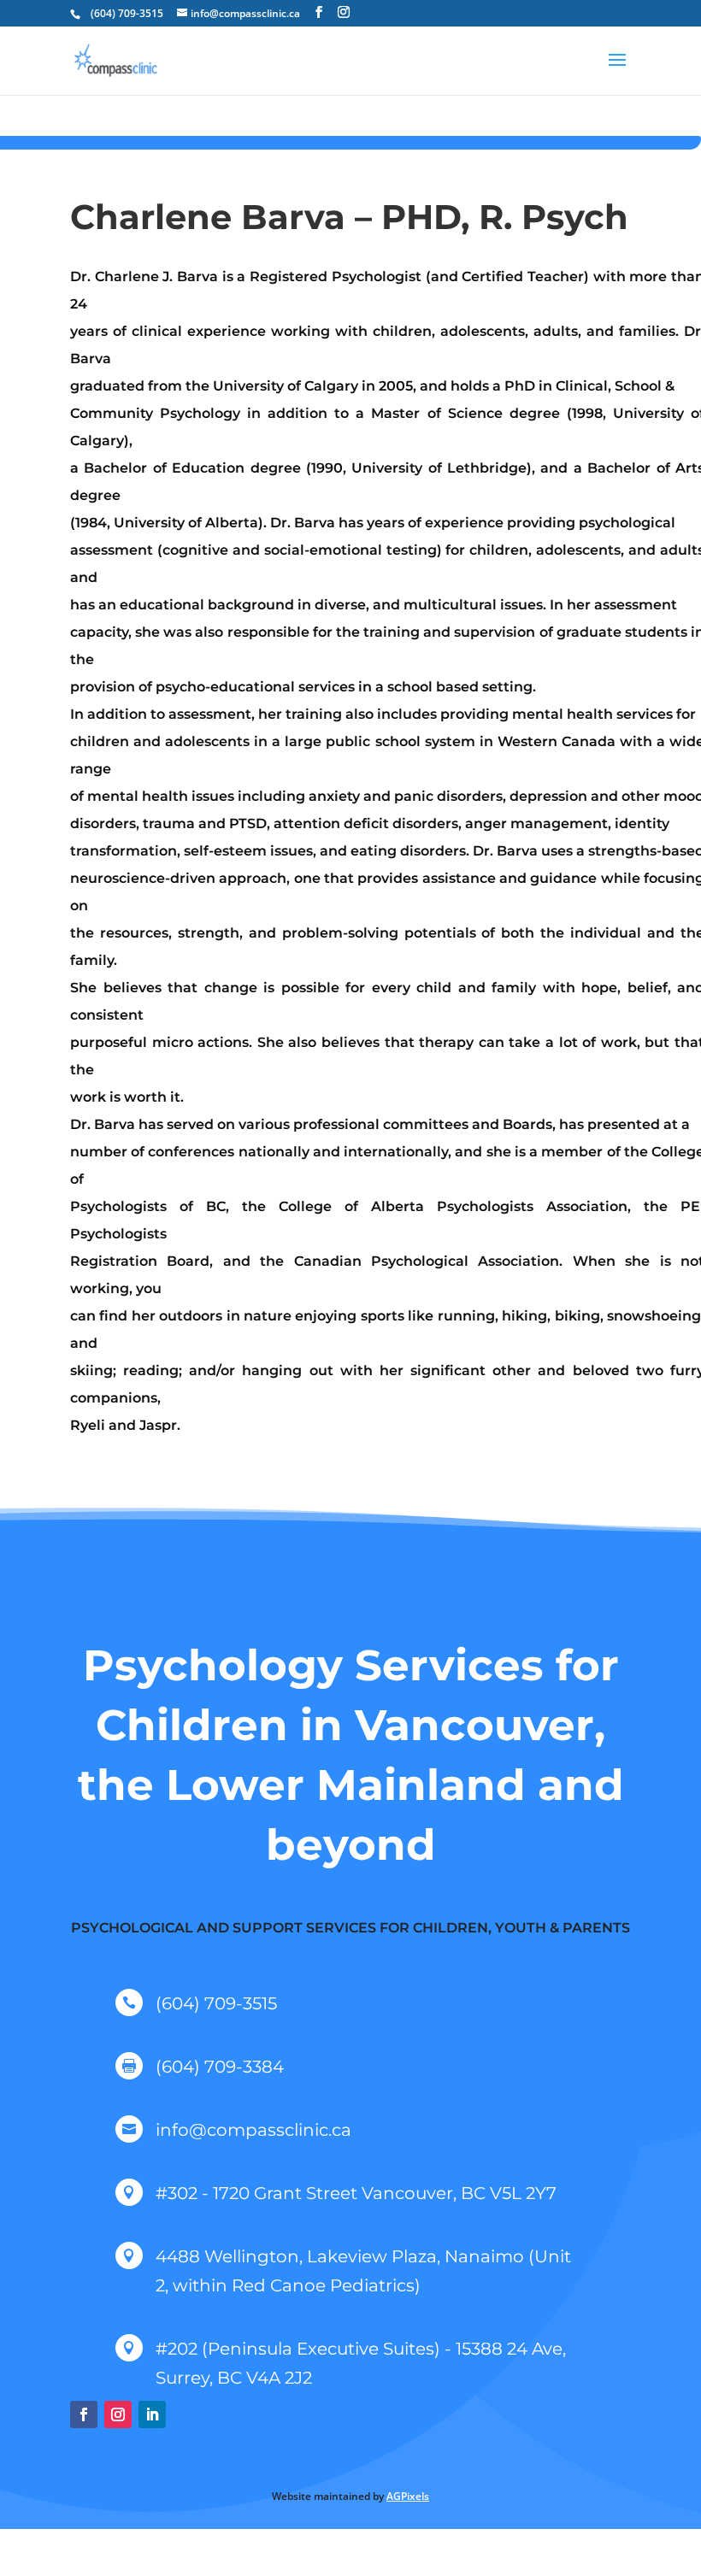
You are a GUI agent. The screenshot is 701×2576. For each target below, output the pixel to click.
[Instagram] (344, 12)
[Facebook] (319, 12)
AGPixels (408, 2496)
